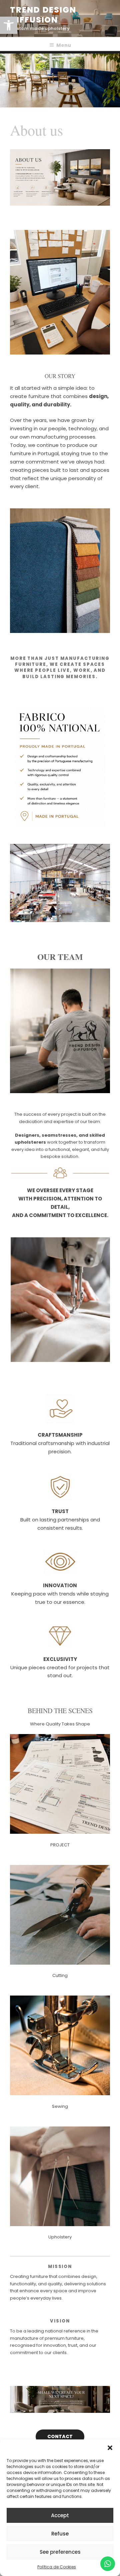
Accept (60, 2515)
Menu (64, 45)
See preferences (60, 2552)
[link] (9, 25)
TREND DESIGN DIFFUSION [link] (43, 15)
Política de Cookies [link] (57, 2567)
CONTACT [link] (60, 2436)
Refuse (60, 2534)
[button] (110, 2448)
